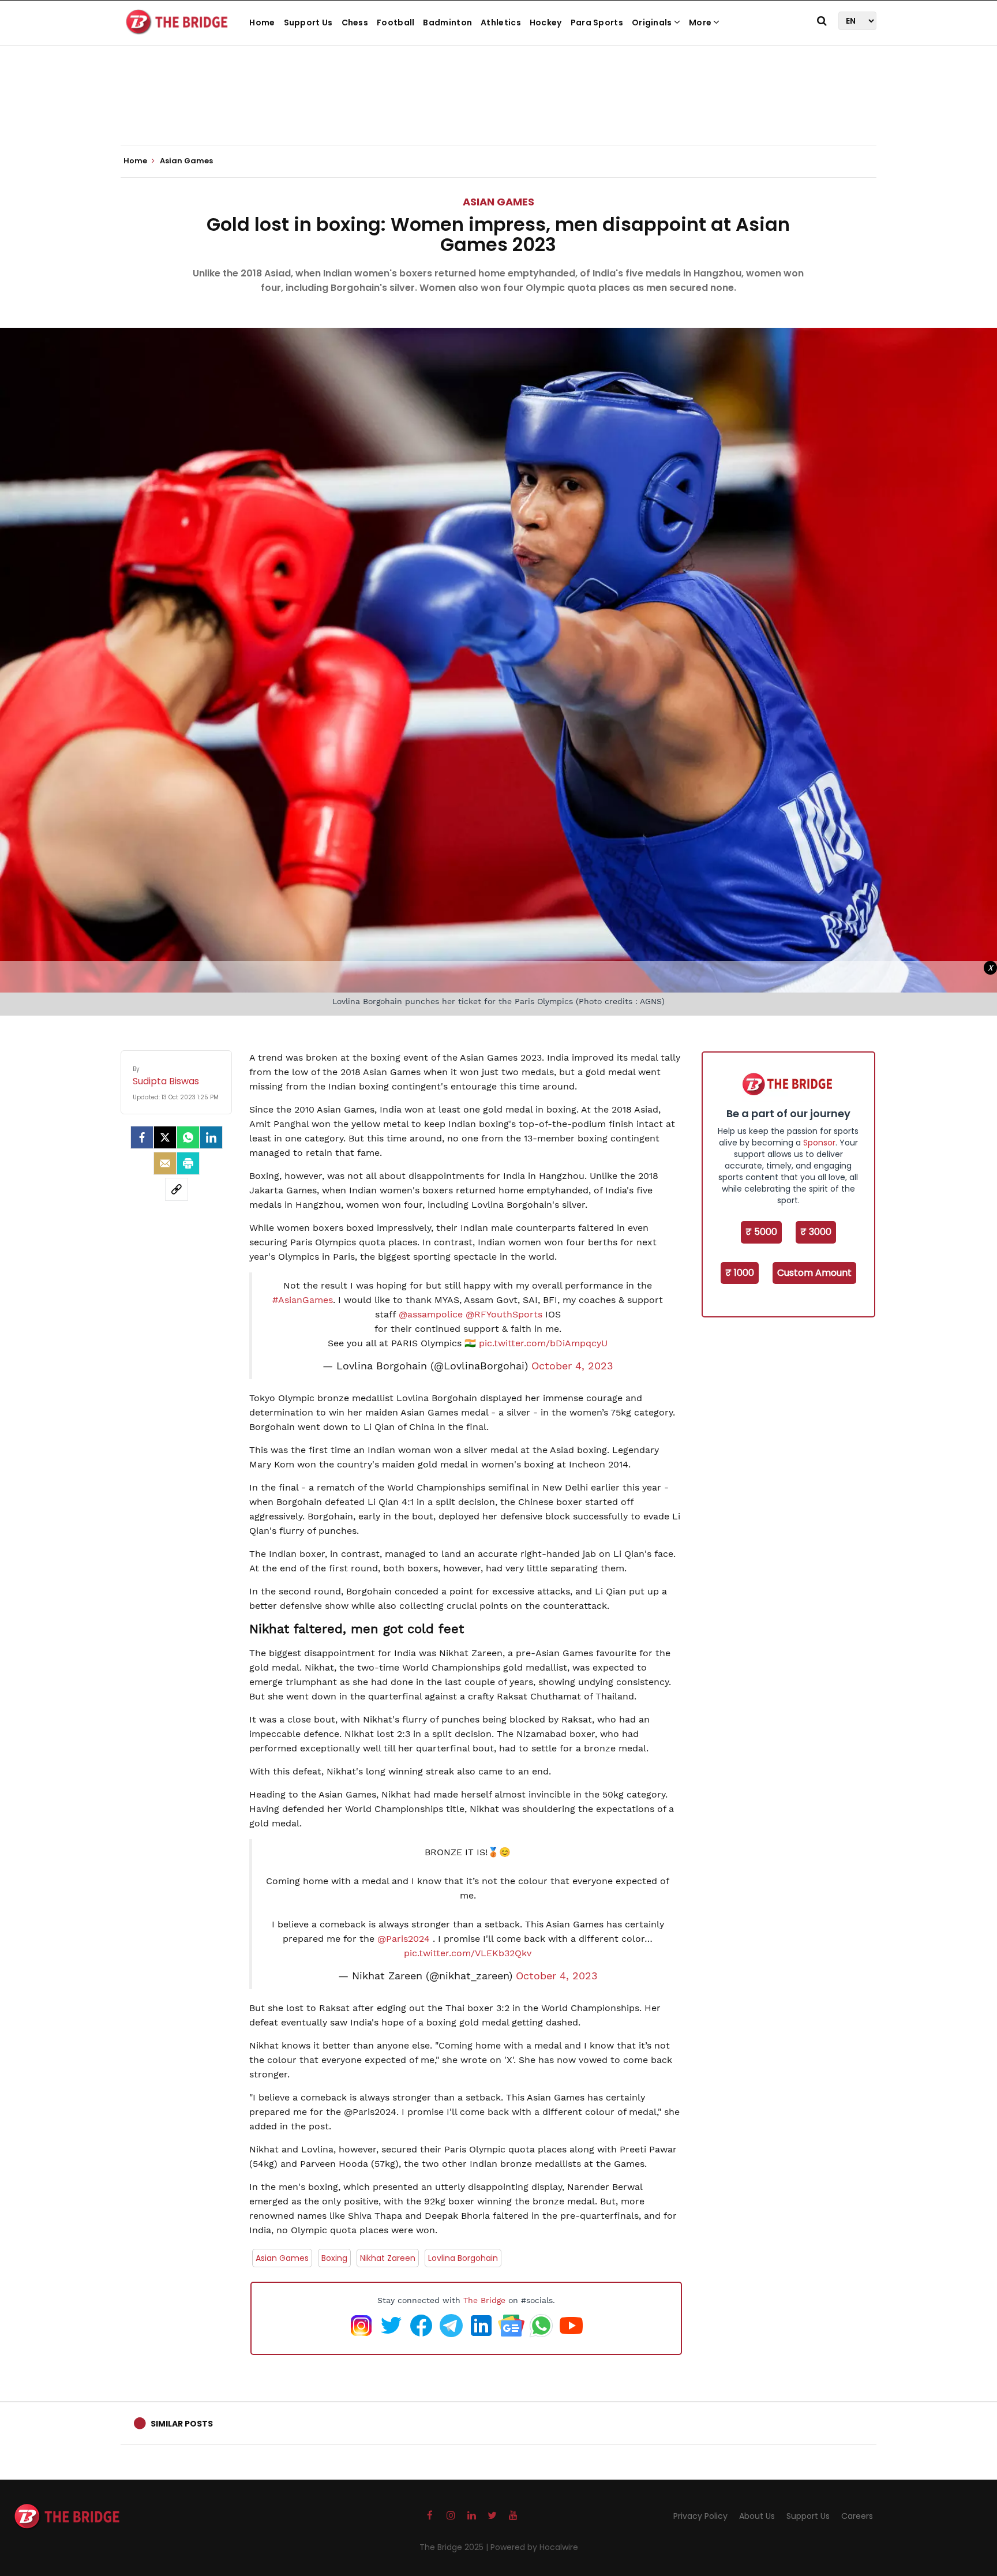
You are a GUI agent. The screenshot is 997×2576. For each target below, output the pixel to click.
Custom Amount (814, 1273)
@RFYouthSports (504, 1314)
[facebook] (142, 1137)
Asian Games (498, 202)
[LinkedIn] (211, 1137)
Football (396, 23)
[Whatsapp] (188, 1137)
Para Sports (597, 23)
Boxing (334, 2258)
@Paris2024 (404, 1939)
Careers (857, 2516)
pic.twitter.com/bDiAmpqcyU (543, 1343)
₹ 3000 (816, 1232)
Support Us (308, 23)
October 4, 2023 (572, 1366)
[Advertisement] (498, 110)
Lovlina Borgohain (463, 2258)
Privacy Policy (700, 2516)
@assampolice (431, 1314)
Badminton (447, 23)
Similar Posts (182, 2424)
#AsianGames (303, 1300)
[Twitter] (165, 1137)
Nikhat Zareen (388, 2258)
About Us (757, 2516)
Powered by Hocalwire (534, 2547)
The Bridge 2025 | (455, 2547)
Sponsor (819, 1143)
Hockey (546, 23)
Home (262, 23)
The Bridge (484, 2300)
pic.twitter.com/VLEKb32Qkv (468, 1953)
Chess (355, 23)
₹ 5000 (761, 1232)
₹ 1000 (740, 1273)
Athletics (501, 23)
